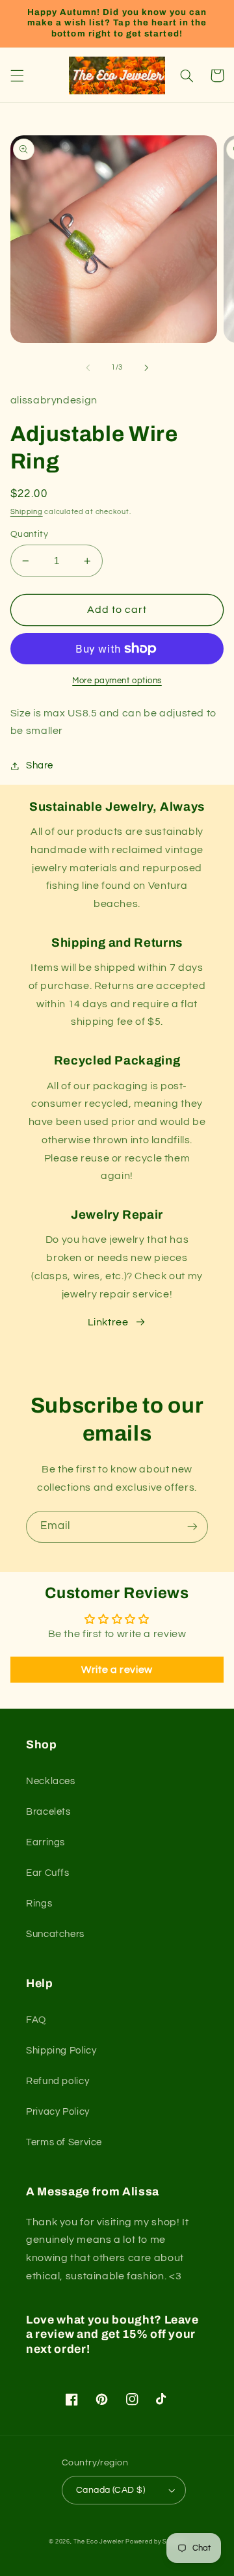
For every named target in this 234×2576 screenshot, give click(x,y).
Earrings (45, 1842)
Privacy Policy (58, 2112)
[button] (17, 75)
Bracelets (48, 1812)
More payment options (117, 681)
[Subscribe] (192, 1527)
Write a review (117, 1670)
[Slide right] (146, 368)
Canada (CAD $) (110, 2490)
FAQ (36, 2020)
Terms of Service (64, 2142)
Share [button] (40, 766)
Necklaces (51, 1781)
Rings (39, 1904)
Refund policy (58, 2081)
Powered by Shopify (155, 2542)
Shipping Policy (61, 2051)
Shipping (27, 512)
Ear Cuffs (48, 1873)
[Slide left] (88, 368)
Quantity (29, 534)
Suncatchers (55, 1934)
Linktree (108, 1322)
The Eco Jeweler (98, 2542)
